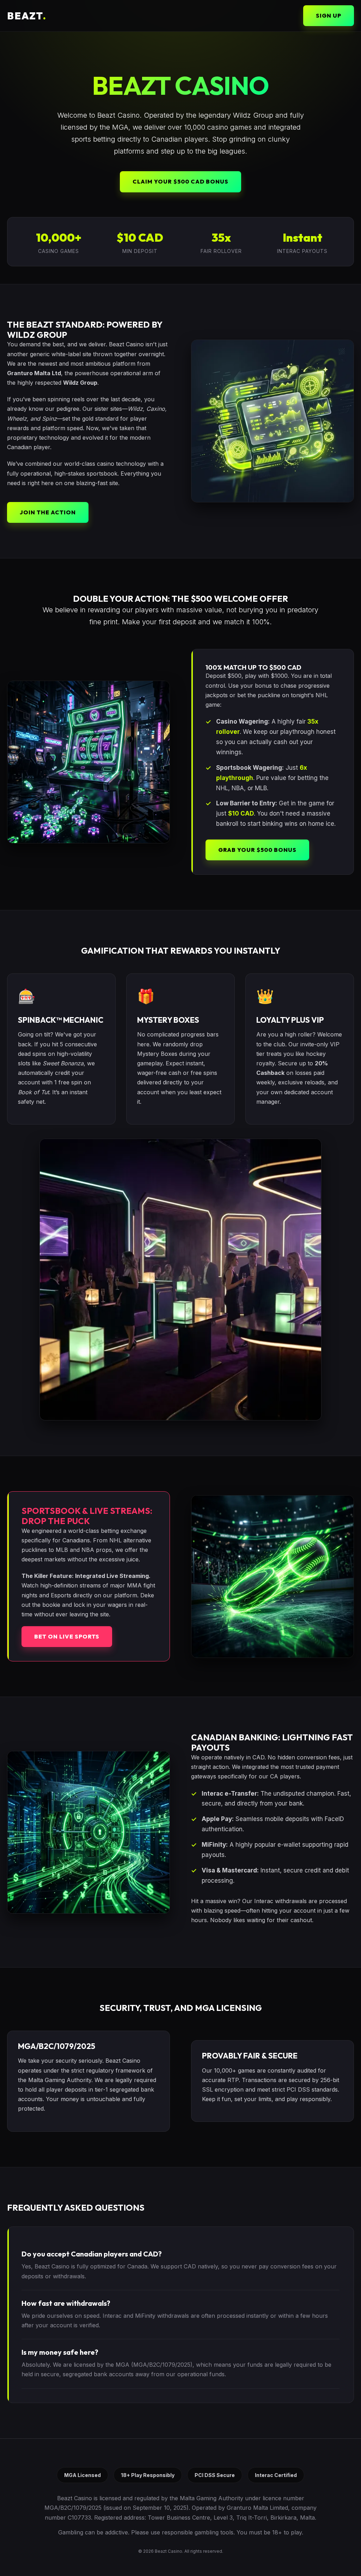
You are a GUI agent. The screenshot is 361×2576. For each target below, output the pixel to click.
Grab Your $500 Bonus (257, 850)
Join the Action (48, 512)
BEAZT (27, 16)
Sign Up (329, 16)
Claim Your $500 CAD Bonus (180, 181)
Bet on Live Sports (67, 1636)
